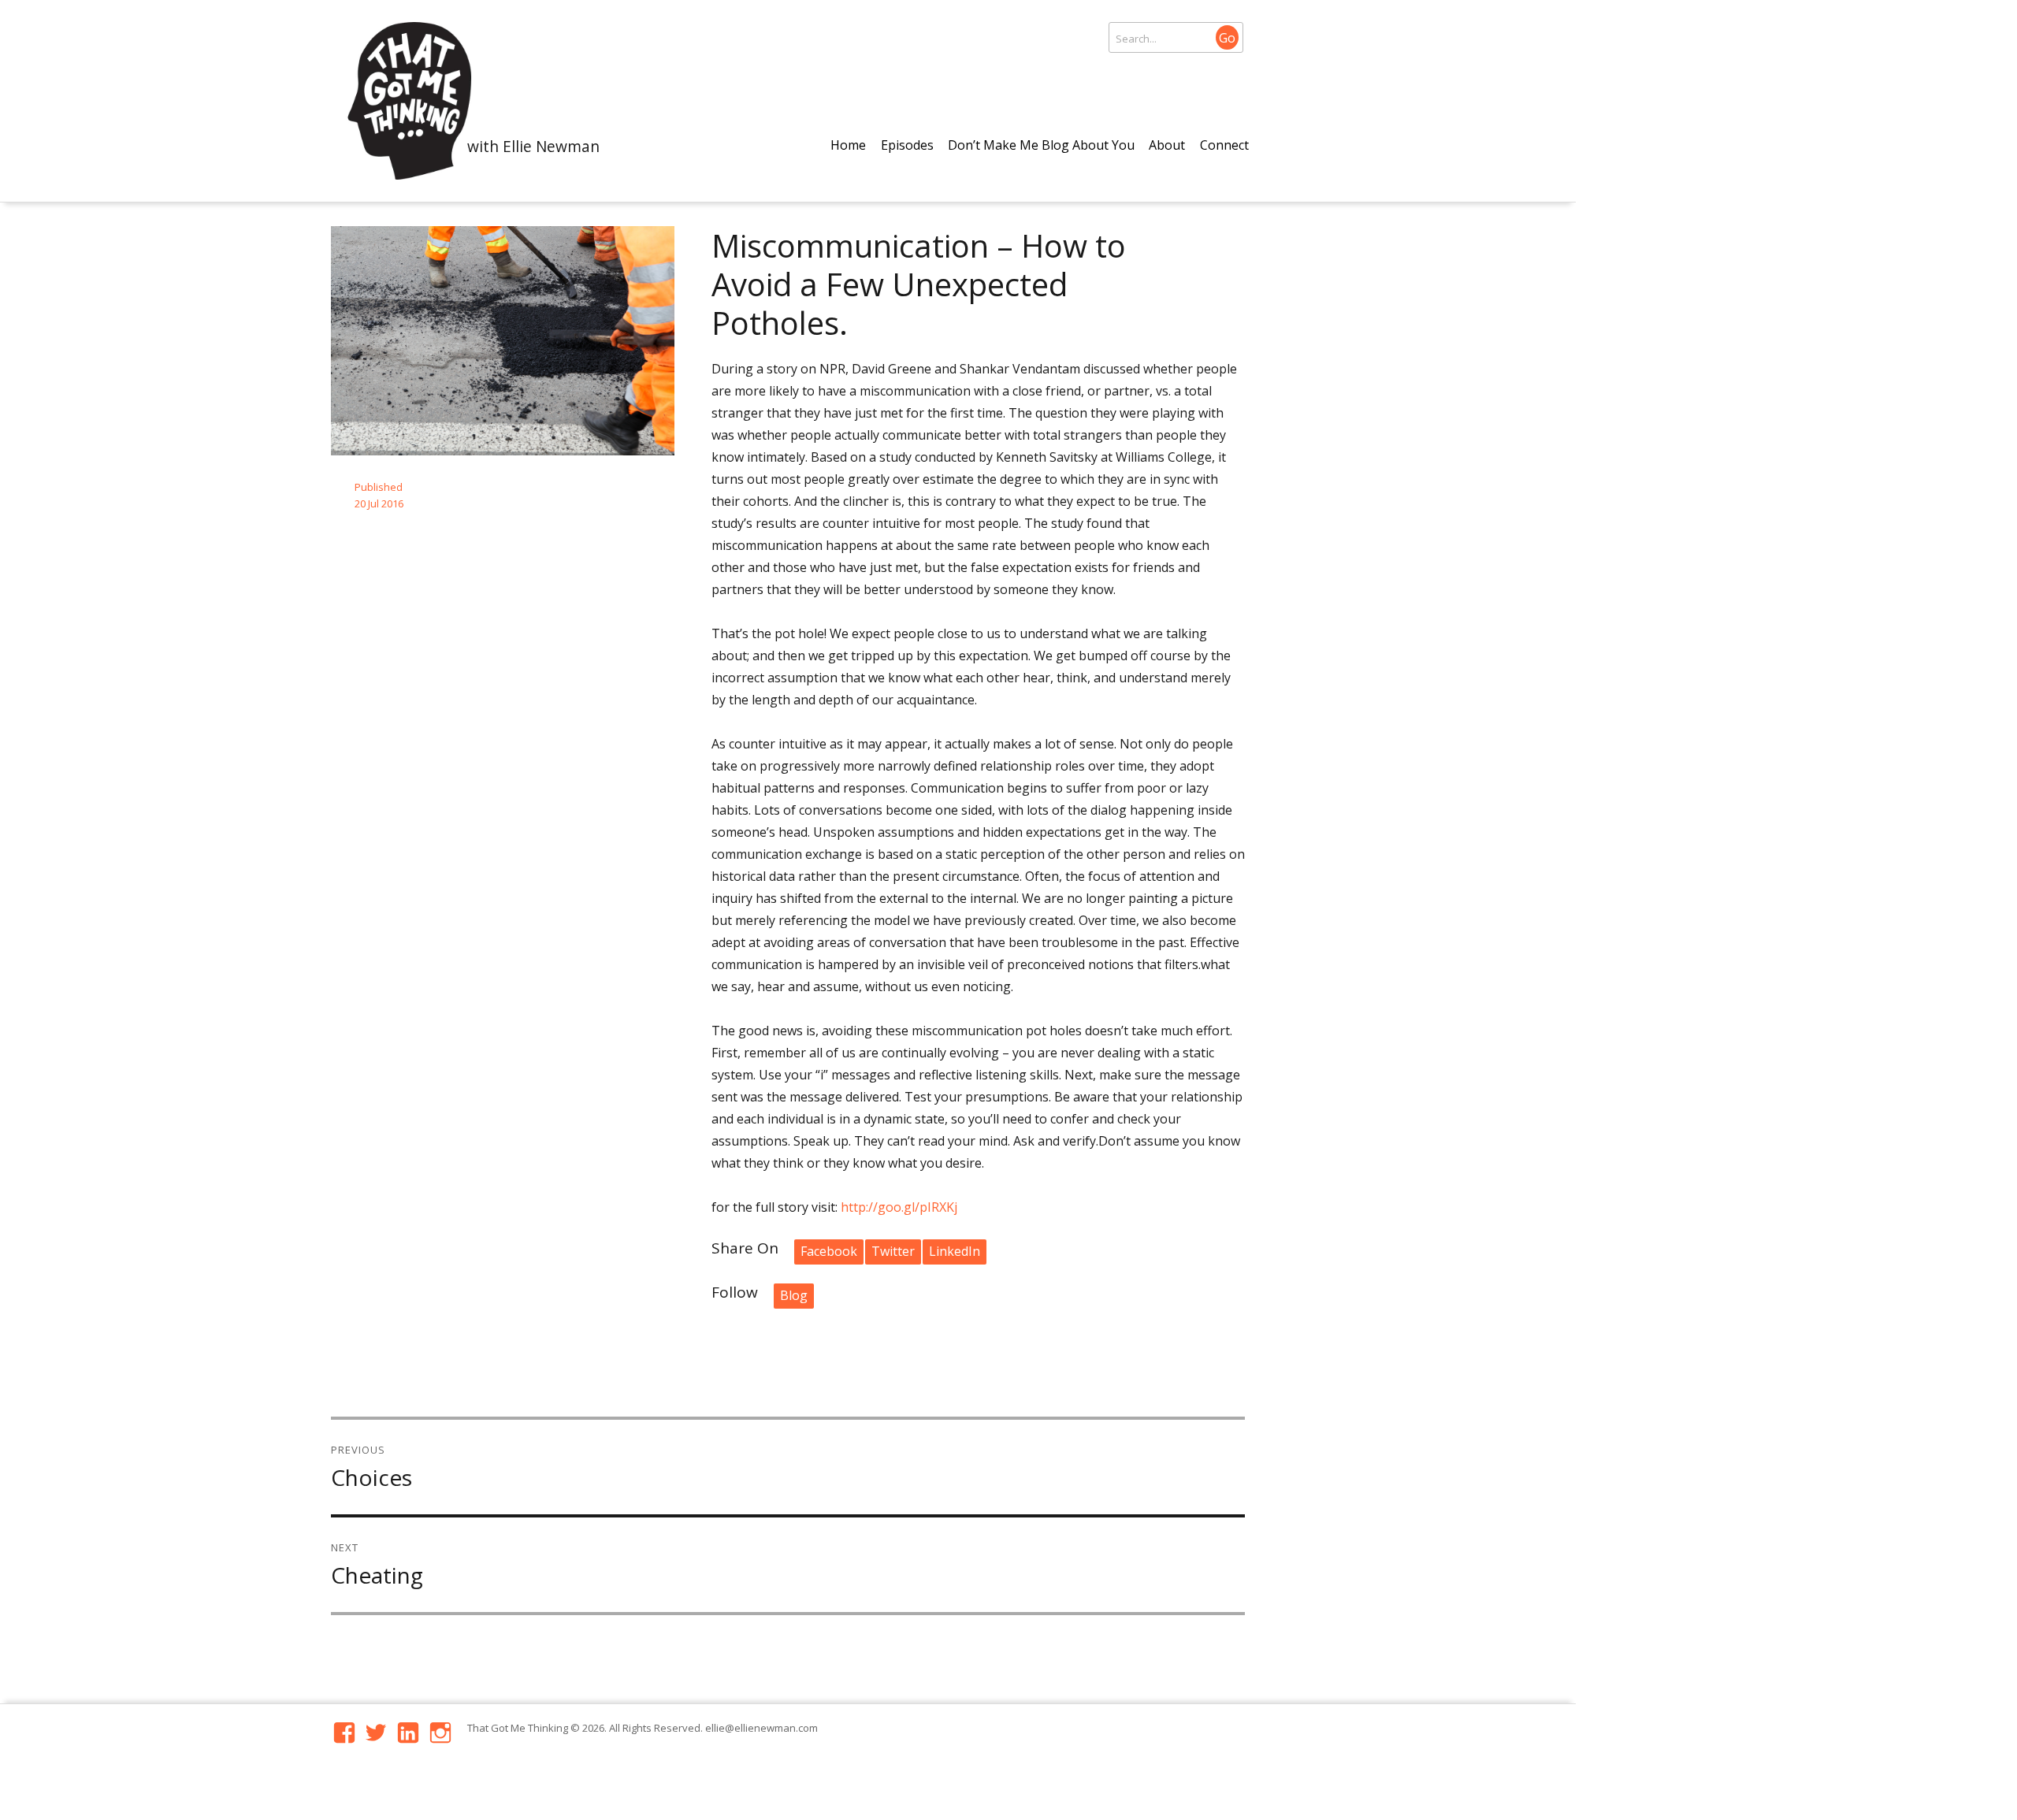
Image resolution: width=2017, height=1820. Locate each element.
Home (848, 145)
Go (1227, 38)
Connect (1224, 145)
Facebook (829, 1251)
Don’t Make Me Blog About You (1041, 145)
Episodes (907, 145)
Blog (794, 1295)
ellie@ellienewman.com (761, 1728)
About (1167, 145)
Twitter (893, 1251)
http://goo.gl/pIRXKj (899, 1207)
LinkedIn (955, 1251)
